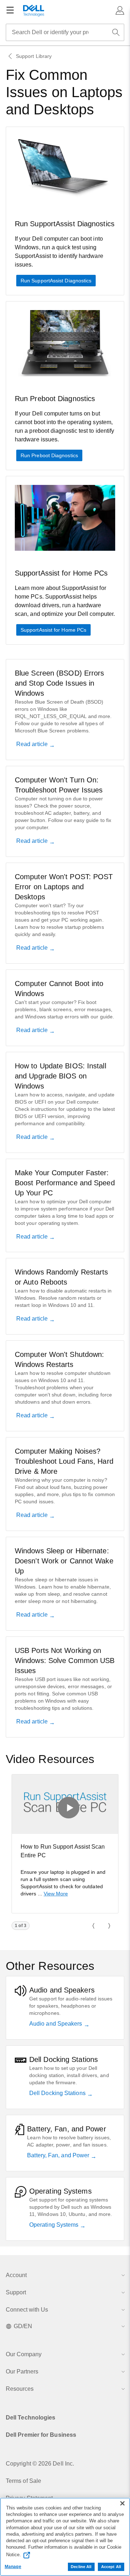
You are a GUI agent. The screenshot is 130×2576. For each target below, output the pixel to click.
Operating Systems (55, 2225)
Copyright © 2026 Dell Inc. (40, 2464)
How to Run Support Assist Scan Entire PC (63, 1851)
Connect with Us (27, 2310)
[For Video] (65, 1804)
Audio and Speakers (57, 2024)
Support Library (34, 56)
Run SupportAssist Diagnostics (56, 281)
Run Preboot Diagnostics (49, 455)
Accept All (111, 2567)
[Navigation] (10, 10)
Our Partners (22, 2371)
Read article (33, 744)
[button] (120, 10)
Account (16, 2275)
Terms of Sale (23, 2481)
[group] (65, 1844)
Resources (20, 2389)
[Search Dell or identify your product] (116, 32)
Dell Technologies (31, 2418)
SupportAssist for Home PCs (53, 630)
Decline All (81, 2567)
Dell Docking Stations (58, 2093)
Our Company (24, 2354)
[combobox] (65, 32)
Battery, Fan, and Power (59, 2155)
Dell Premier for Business (41, 2435)
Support (16, 2292)
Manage (13, 2567)
